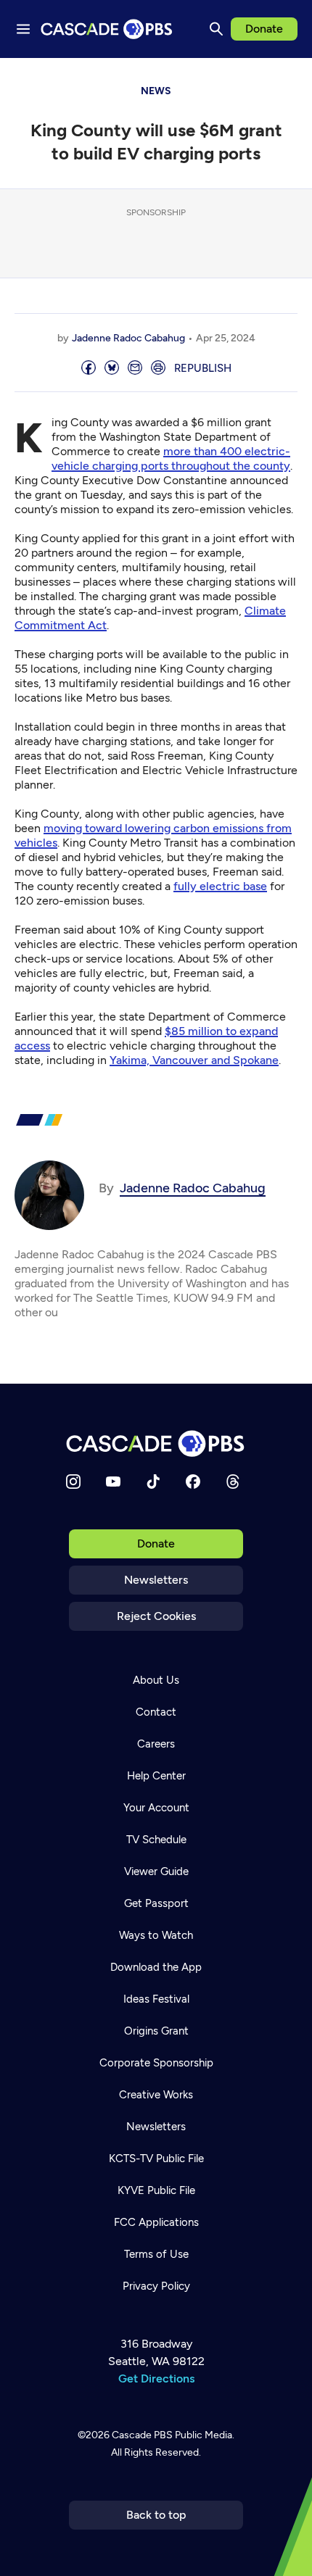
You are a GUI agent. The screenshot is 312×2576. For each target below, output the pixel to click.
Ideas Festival (156, 1999)
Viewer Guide (156, 1871)
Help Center (156, 1776)
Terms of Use (156, 2254)
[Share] (89, 369)
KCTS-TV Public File (156, 2159)
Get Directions (156, 2378)
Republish (203, 368)
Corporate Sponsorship (156, 2063)
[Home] (156, 1443)
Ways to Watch (156, 1935)
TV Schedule (156, 1840)
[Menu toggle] (23, 29)
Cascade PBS (142, 2435)
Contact (156, 1712)
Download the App (156, 1967)
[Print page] (158, 369)
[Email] (135, 369)
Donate (264, 29)
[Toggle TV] (290, 80)
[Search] (216, 29)
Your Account (156, 1808)
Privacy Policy (156, 2286)
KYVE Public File (156, 2190)
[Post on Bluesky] (112, 369)
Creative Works (156, 2095)
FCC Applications (156, 2222)
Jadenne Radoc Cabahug (128, 338)
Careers (156, 1744)
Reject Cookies (156, 1616)
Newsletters (156, 1580)
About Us (156, 1680)
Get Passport (156, 1903)
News (156, 91)
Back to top (156, 2515)
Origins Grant (156, 2031)
